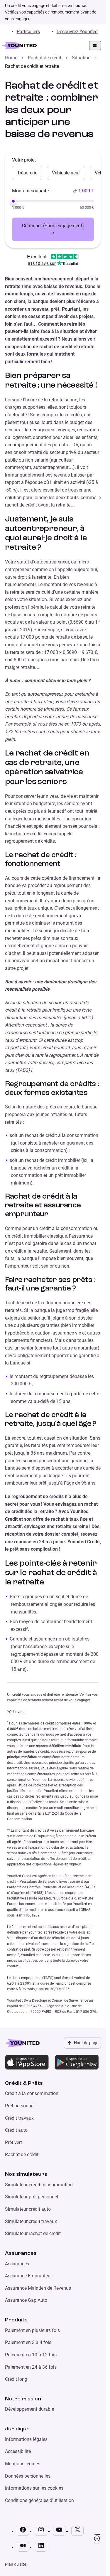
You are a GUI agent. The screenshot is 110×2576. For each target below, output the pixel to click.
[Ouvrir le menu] (95, 46)
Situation (81, 58)
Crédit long (16, 2379)
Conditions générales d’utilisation (39, 2500)
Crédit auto (16, 2130)
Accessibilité (18, 2451)
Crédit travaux (19, 2118)
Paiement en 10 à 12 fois (31, 2355)
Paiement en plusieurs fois (32, 2330)
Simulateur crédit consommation (39, 2185)
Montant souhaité (30, 191)
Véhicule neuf (66, 173)
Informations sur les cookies (34, 2488)
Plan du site (16, 2564)
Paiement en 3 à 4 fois (28, 2342)
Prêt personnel (20, 2106)
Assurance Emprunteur (28, 2276)
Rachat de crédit (45, 58)
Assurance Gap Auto (26, 2300)
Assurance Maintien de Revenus (38, 2288)
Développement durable (29, 2409)
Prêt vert (13, 2142)
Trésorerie (27, 173)
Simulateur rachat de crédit (33, 2233)
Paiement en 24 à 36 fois (31, 2367)
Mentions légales (23, 2464)
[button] (83, 191)
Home (11, 58)
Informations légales (26, 2439)
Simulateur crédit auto (28, 2209)
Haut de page (86, 2043)
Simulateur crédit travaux (31, 2221)
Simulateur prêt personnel (32, 2197)
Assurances (17, 2264)
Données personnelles (28, 2476)
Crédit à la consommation (32, 2093)
